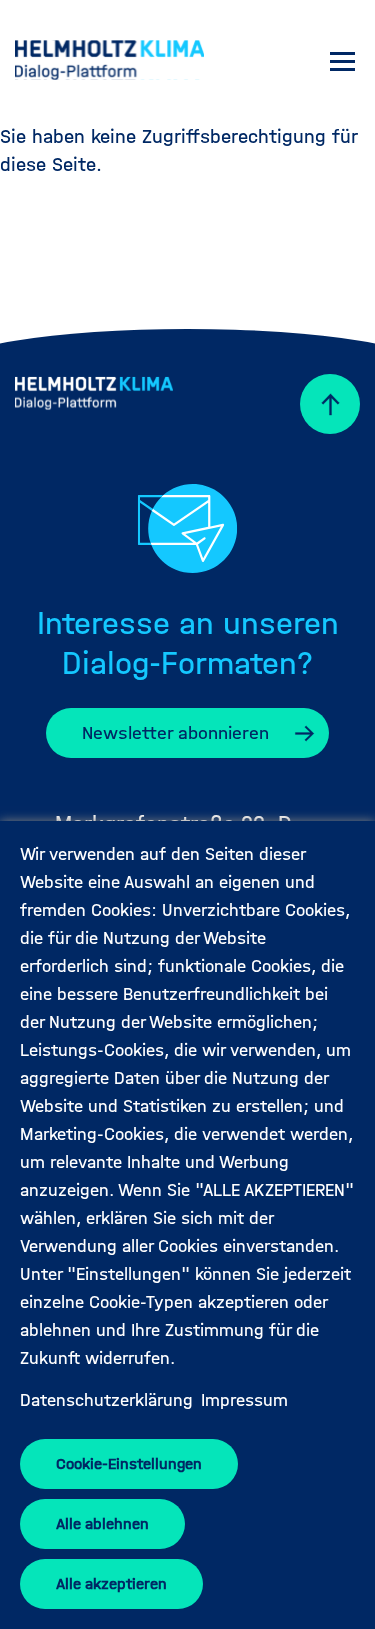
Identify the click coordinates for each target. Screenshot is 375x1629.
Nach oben (320, 404)
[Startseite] (110, 62)
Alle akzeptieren (111, 1583)
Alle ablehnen (102, 1523)
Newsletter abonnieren (175, 733)
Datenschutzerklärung (106, 1400)
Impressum (244, 1400)
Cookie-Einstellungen (129, 1463)
